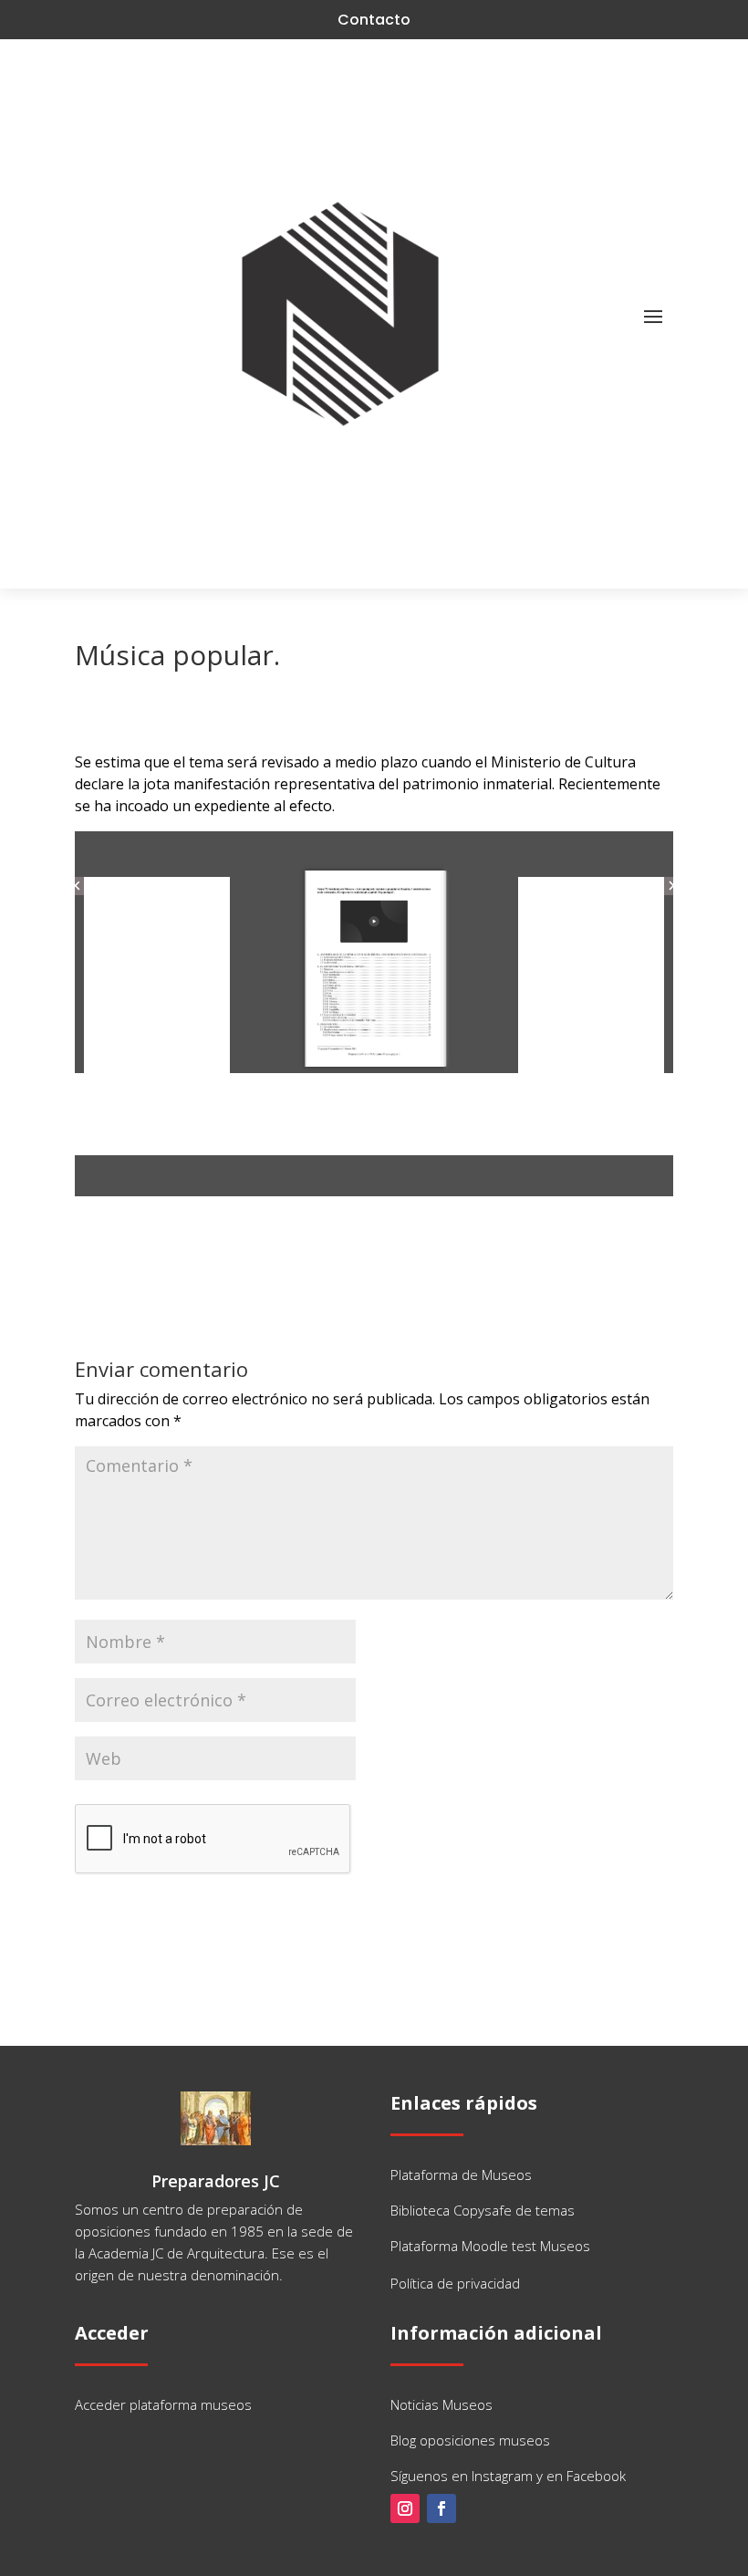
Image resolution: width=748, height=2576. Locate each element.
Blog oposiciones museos (470, 2440)
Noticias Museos (442, 2404)
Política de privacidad (455, 2283)
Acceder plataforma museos (163, 2404)
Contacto (374, 20)
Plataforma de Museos (461, 2174)
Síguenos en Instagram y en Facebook (508, 2476)
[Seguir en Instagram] (405, 2508)
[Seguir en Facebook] (442, 2508)
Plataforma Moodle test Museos (490, 2246)
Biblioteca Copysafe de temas (483, 2210)
